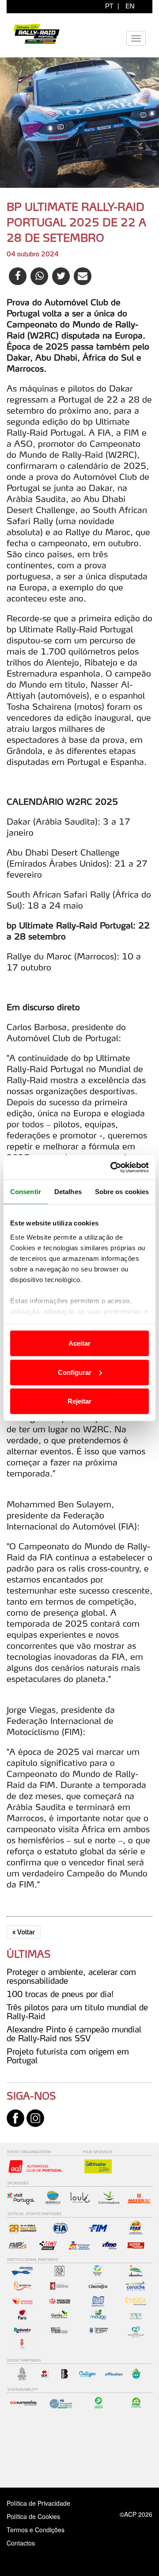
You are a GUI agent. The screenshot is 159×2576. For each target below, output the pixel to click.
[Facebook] (15, 2117)
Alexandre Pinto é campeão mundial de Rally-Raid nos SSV (74, 2034)
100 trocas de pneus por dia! (60, 1994)
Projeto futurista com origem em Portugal (68, 2056)
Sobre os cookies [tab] (122, 1192)
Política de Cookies (33, 2516)
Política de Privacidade (38, 2503)
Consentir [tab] (26, 1192)
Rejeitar (79, 1401)
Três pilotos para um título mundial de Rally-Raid (77, 2012)
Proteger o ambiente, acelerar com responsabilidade (71, 1976)
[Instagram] (35, 2117)
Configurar (75, 1372)
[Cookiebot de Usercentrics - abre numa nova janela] (112, 1167)
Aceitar (79, 1343)
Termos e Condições (36, 2530)
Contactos (30, 2543)
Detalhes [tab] (68, 1192)
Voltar (24, 1932)
